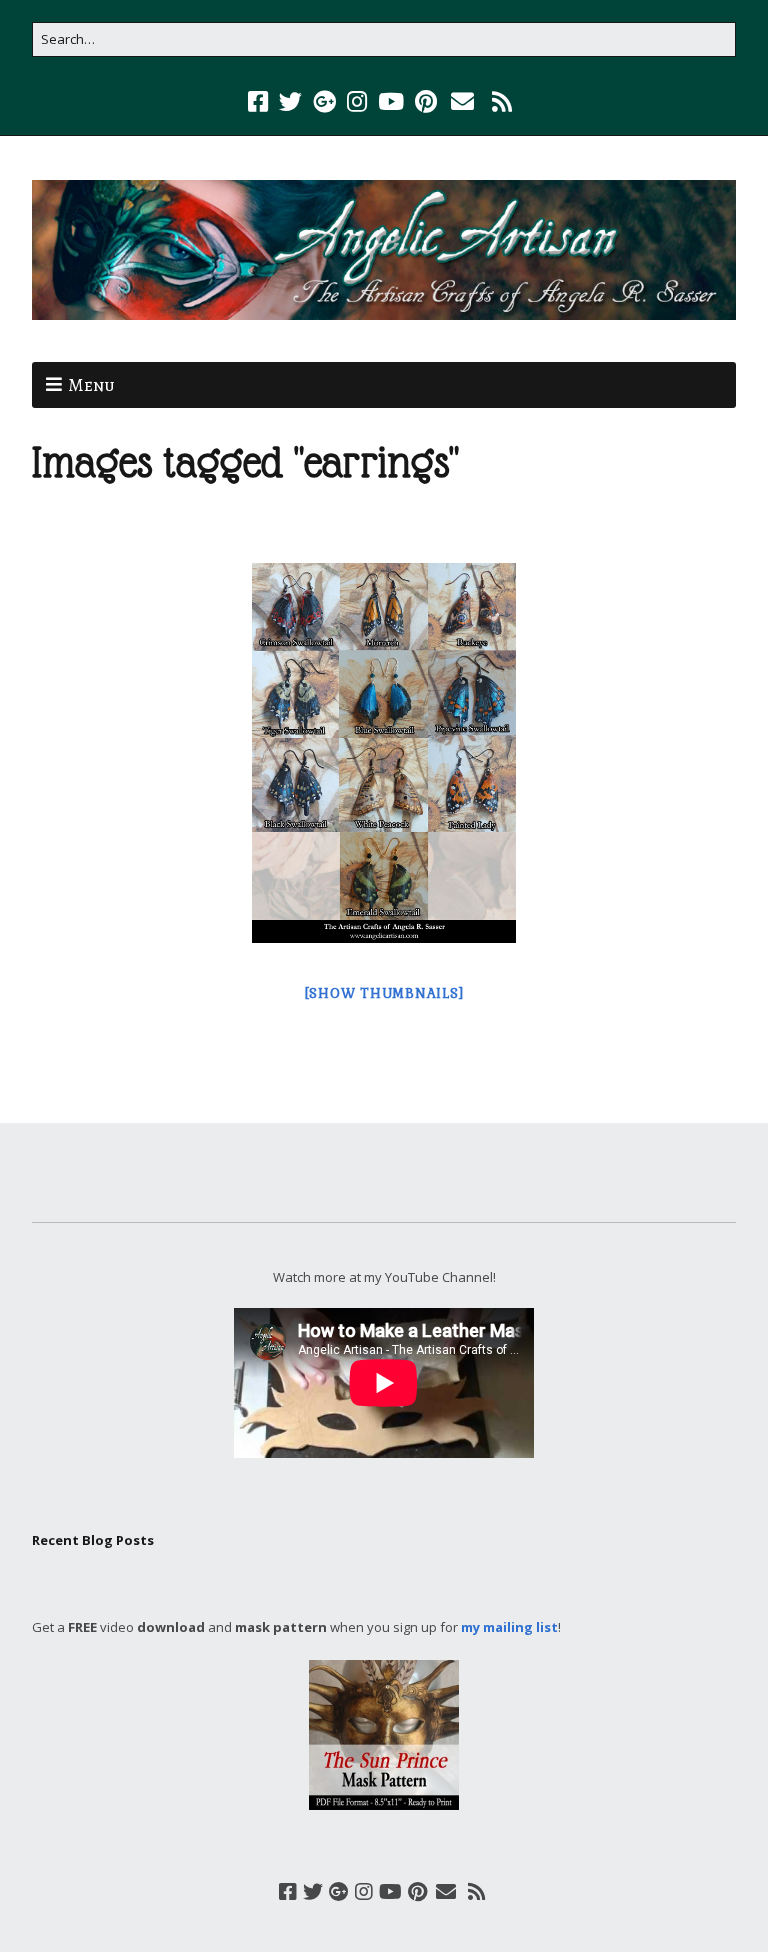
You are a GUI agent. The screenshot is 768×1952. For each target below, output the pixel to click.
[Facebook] (260, 101)
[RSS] (502, 101)
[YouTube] (391, 101)
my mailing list (509, 1627)
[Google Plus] (324, 101)
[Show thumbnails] (384, 993)
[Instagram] (357, 101)
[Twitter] (290, 101)
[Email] (462, 101)
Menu (91, 385)
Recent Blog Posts (93, 1540)
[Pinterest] (426, 101)
